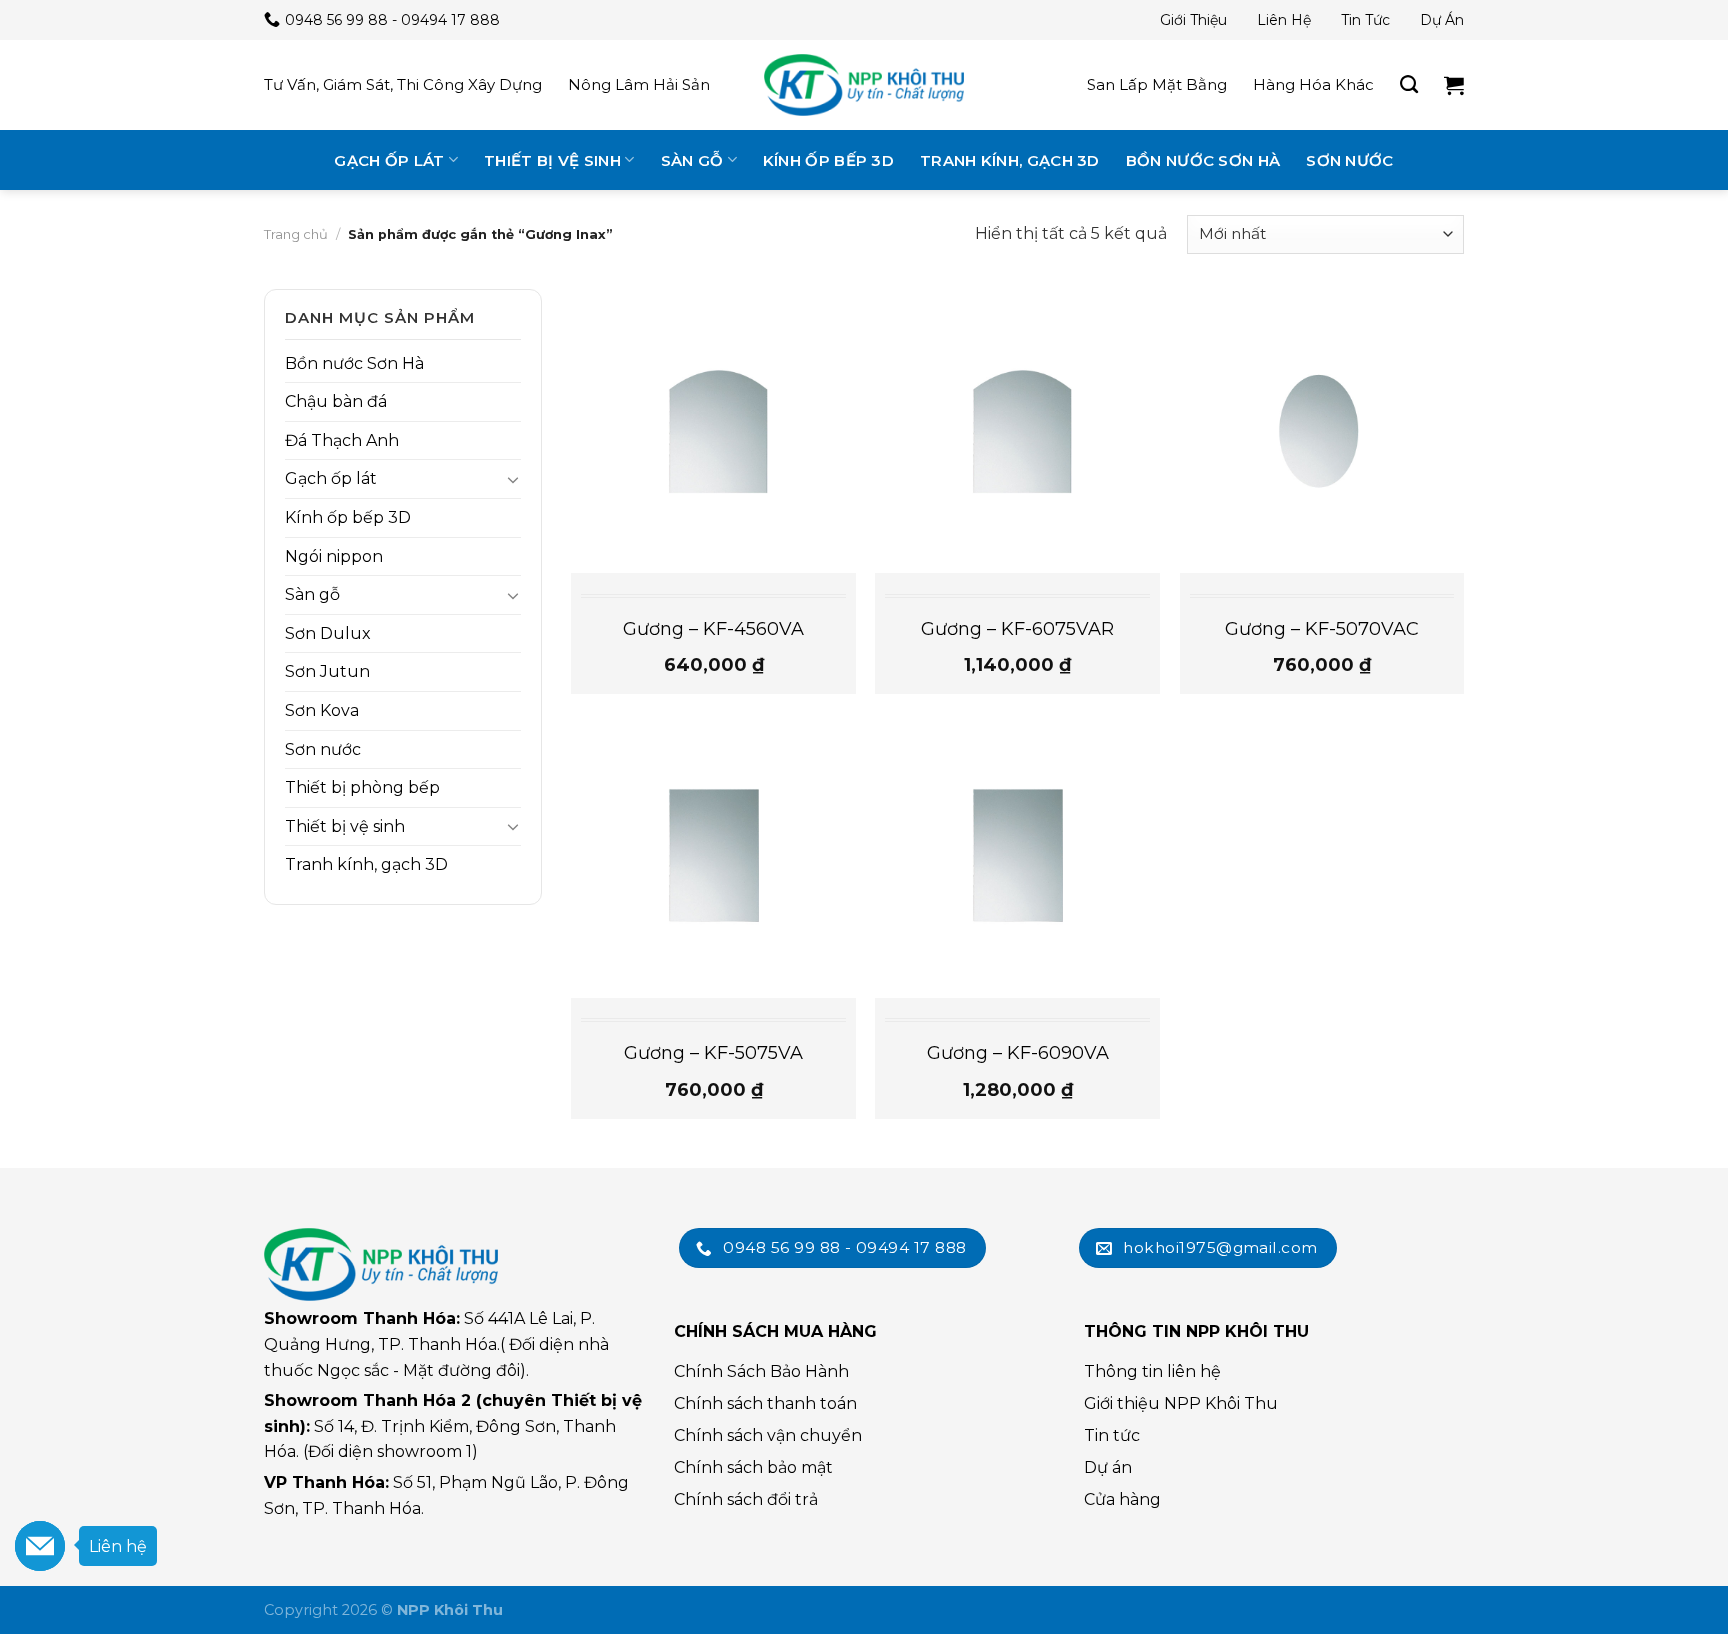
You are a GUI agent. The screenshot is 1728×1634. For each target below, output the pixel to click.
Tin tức (1365, 20)
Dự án (1442, 20)
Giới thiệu (1193, 20)
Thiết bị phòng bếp (362, 787)
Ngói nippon (334, 556)
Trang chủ (296, 234)
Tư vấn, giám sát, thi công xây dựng (403, 84)
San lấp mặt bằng (1157, 84)
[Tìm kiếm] (1409, 85)
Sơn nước (1349, 160)
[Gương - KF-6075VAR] (1017, 431)
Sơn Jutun (327, 671)
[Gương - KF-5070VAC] (1322, 431)
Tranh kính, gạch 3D (1010, 160)
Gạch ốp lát (389, 160)
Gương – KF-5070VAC (1322, 629)
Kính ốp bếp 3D (828, 160)
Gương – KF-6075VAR (1017, 629)
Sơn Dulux (328, 633)
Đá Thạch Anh (342, 440)
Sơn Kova (322, 710)
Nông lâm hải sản (639, 84)
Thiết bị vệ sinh (552, 160)
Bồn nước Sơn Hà (1203, 160)
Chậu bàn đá (336, 401)
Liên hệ (1284, 20)
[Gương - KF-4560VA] (713, 431)
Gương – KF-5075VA (713, 1053)
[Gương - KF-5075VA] (713, 856)
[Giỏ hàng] (1454, 85)
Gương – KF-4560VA (713, 629)
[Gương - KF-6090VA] (1017, 856)
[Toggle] (513, 479)
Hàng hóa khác (1313, 84)
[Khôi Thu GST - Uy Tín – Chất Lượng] (864, 85)
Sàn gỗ (692, 160)
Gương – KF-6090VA (1018, 1053)
